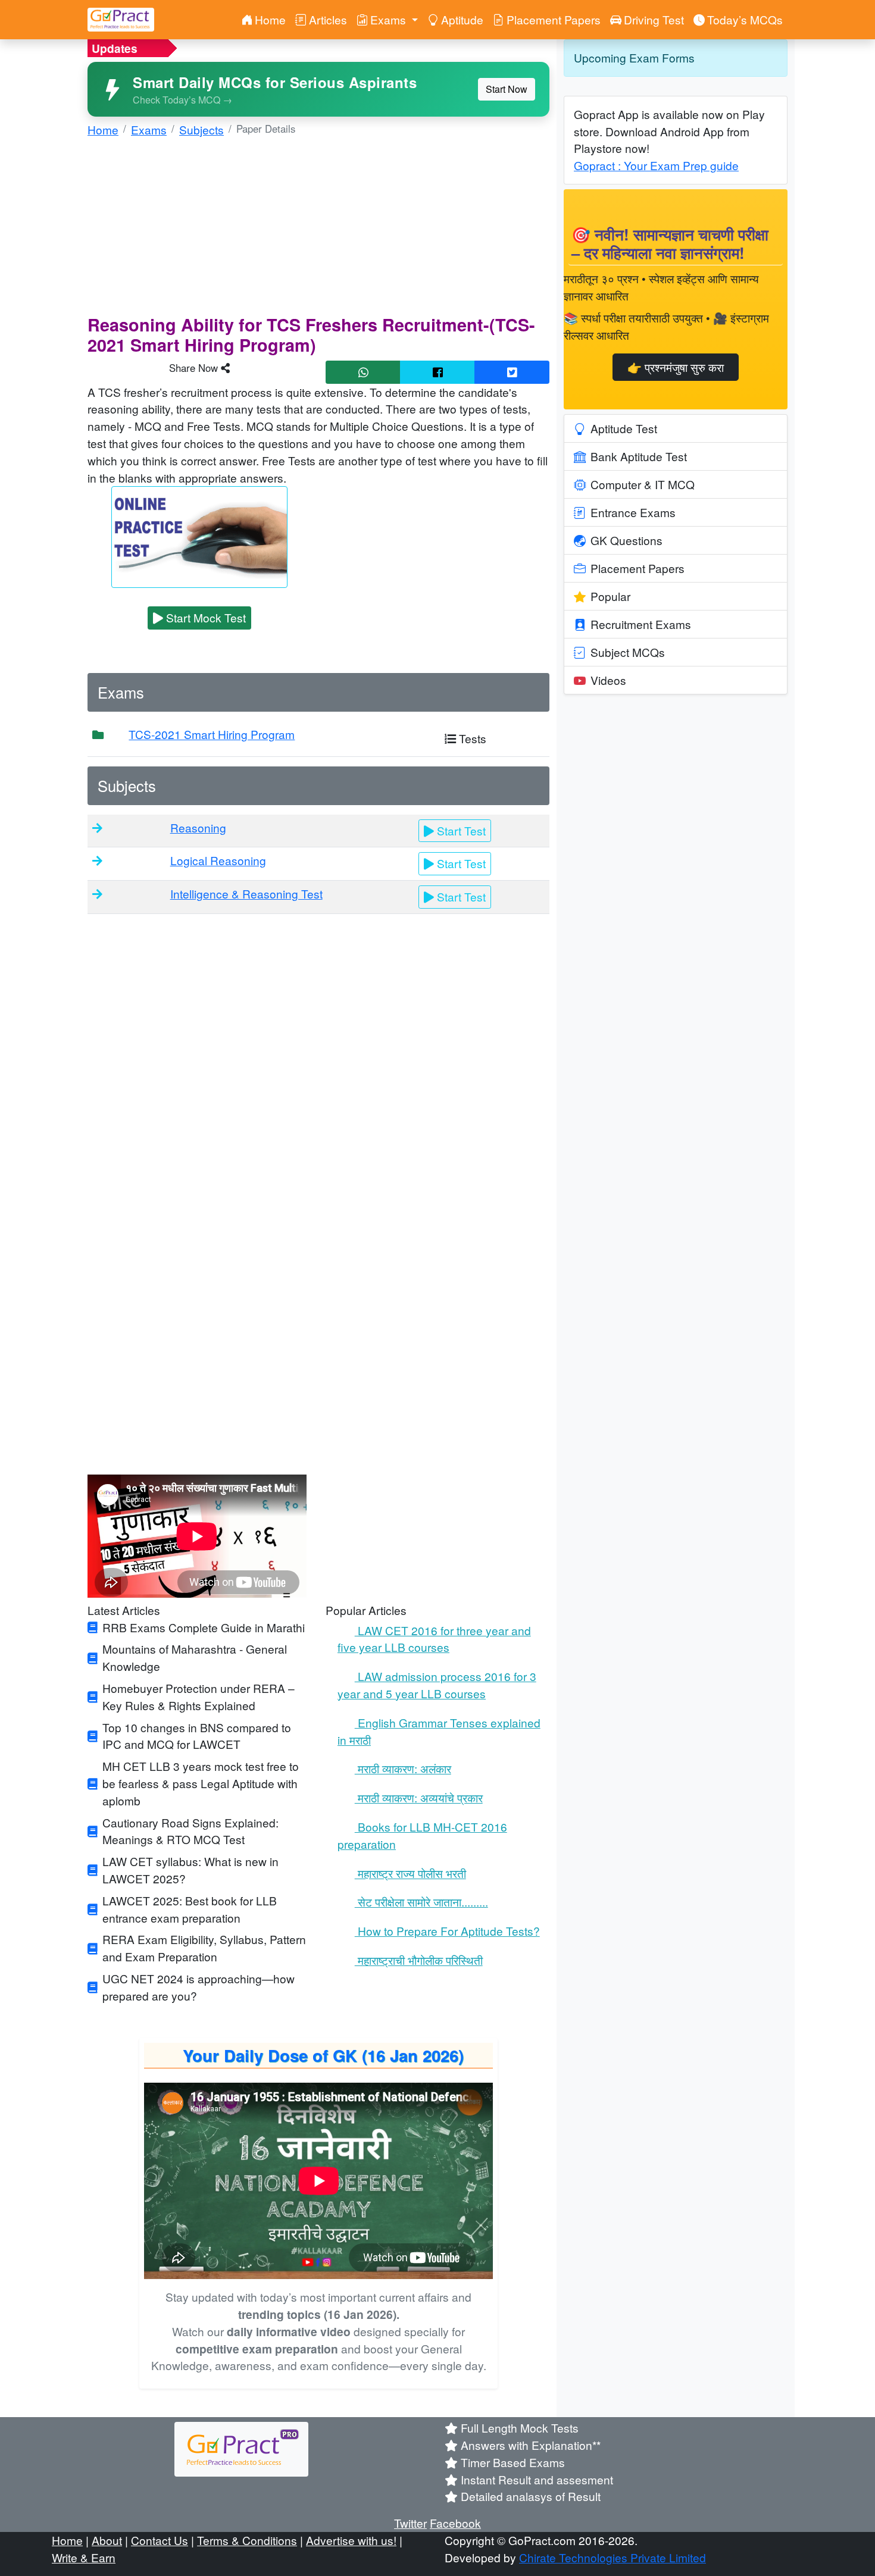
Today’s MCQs (745, 19)
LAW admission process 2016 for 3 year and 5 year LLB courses (437, 1685)
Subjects (201, 129)
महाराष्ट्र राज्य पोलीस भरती (404, 1873)
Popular (610, 596)
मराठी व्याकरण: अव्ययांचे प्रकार (412, 1797)
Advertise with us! (351, 2540)
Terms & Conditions (247, 2540)
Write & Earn (84, 2557)
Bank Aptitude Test (639, 456)
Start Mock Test (204, 617)
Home (270, 19)
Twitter (410, 2523)
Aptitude (462, 19)
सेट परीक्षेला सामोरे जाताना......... (415, 1902)
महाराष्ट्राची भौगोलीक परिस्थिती (412, 1960)
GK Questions (626, 540)
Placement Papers (554, 19)
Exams (149, 129)
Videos (608, 680)
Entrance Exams (633, 512)
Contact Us (160, 2540)
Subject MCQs (628, 652)
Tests (471, 738)
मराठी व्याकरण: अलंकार (397, 1768)
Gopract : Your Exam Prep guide (656, 165)
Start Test (460, 830)
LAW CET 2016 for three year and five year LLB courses (434, 1639)
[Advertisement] (318, 231)
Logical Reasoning (218, 860)
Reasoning (198, 827)
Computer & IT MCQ (643, 484)
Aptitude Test (624, 428)
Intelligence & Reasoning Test (246, 893)
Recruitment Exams (641, 624)
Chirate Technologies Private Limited (612, 2557)
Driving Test (654, 19)
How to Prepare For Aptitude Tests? (441, 1931)
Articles (328, 19)
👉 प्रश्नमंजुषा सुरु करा (676, 367)
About (107, 2540)
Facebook (455, 2523)
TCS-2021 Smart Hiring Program (212, 734)
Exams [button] (390, 19)
